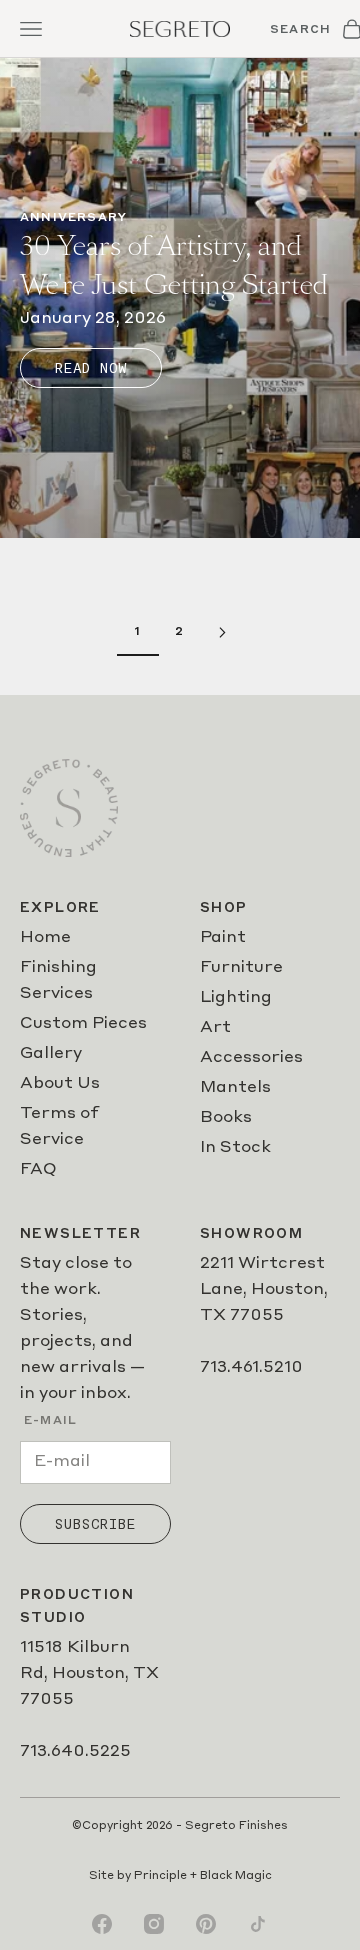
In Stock (235, 1148)
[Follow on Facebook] (102, 1924)
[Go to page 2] (222, 632)
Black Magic (236, 1876)
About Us (60, 1084)
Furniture (241, 968)
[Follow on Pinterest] (206, 1924)
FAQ (38, 1170)
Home (45, 938)
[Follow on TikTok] (258, 1924)
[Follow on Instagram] (154, 1924)
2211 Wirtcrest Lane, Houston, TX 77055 (264, 1290)
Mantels (235, 1088)
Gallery (51, 1054)
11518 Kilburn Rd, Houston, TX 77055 (89, 1674)
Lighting (236, 998)
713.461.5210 (251, 1368)
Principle (160, 1876)
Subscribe (95, 1524)
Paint (223, 938)
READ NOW (91, 368)
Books (226, 1118)
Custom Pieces (83, 1024)
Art (215, 1028)
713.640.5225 (75, 1752)
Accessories (251, 1058)
